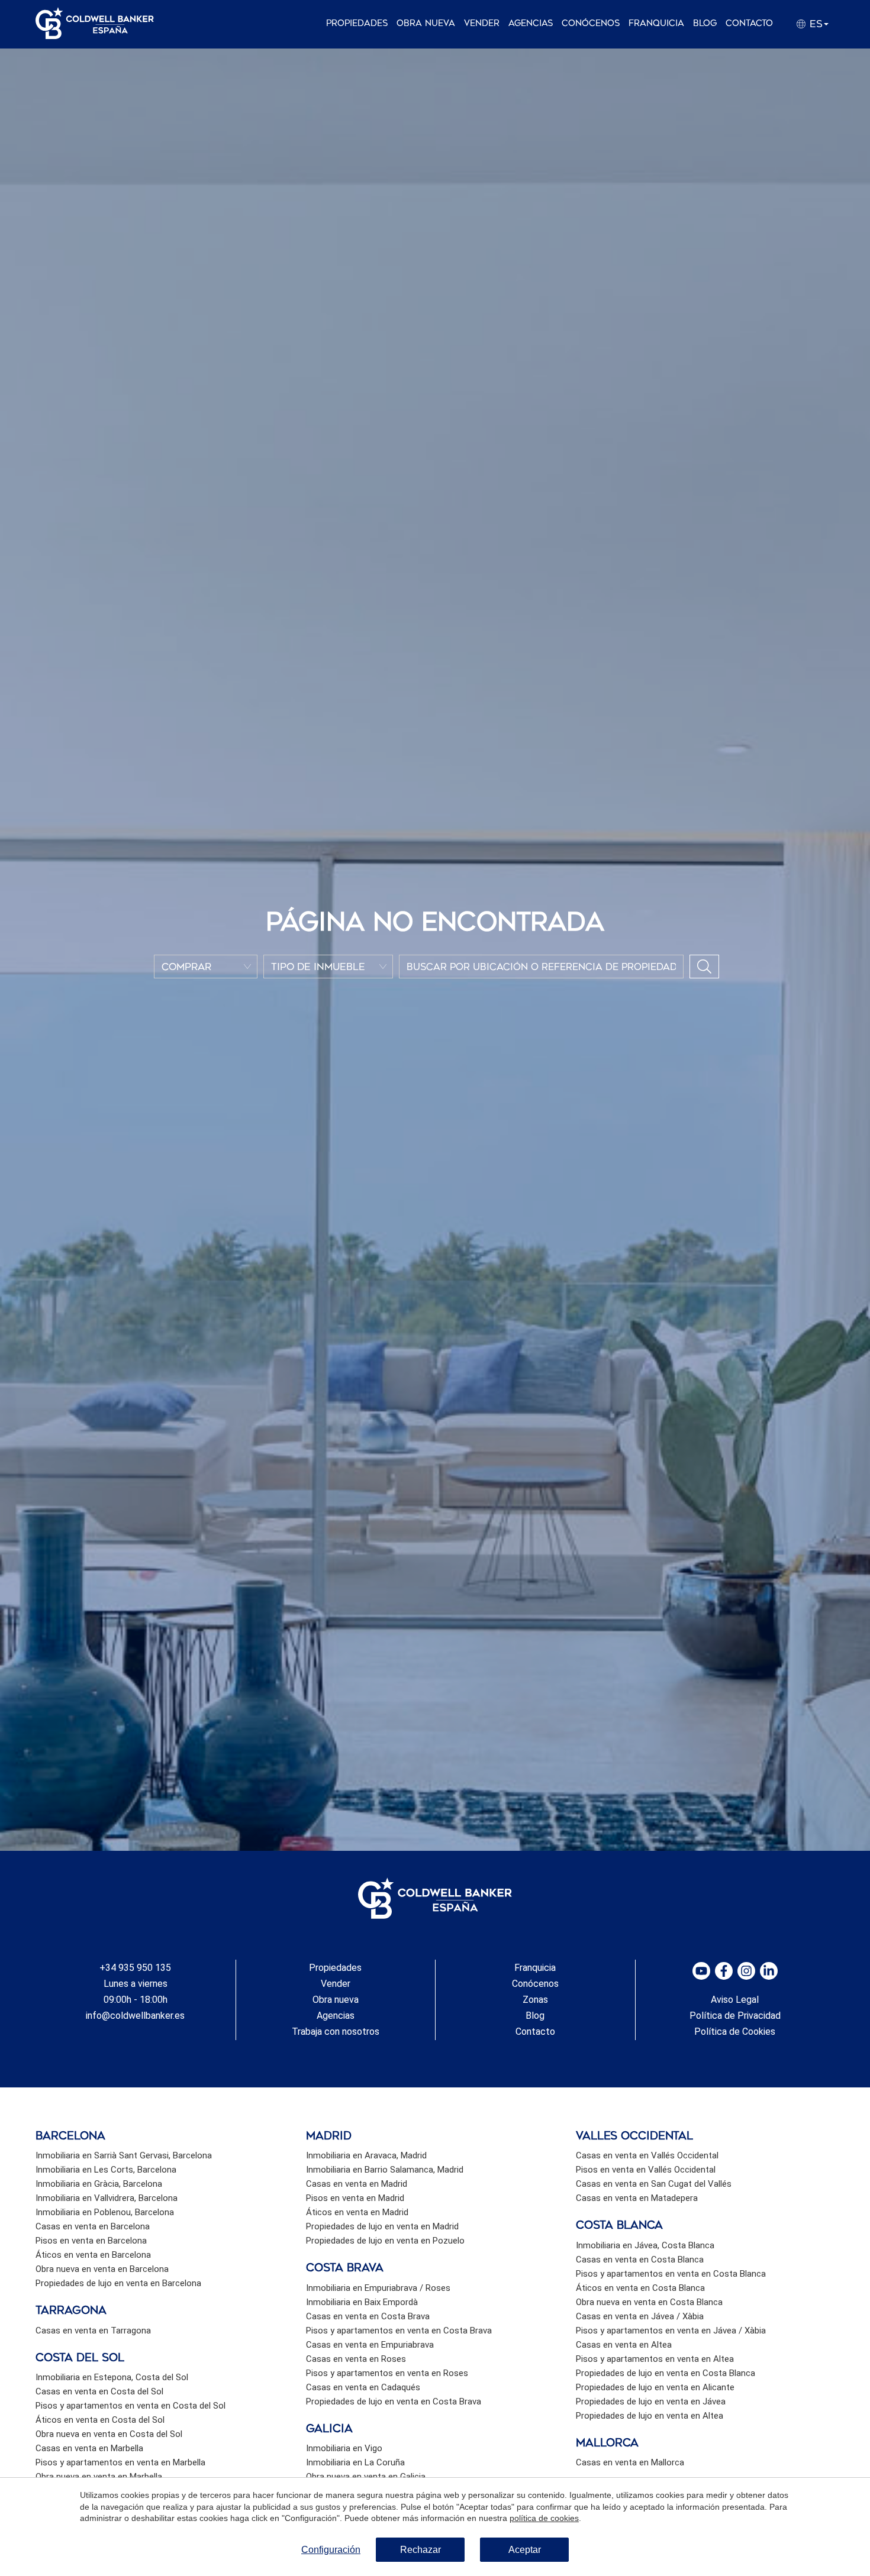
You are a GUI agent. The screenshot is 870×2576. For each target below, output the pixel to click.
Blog (705, 23)
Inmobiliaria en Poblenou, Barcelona (105, 2212)
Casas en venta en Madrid (357, 2184)
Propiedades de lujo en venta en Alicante (655, 2387)
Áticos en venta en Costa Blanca (640, 2288)
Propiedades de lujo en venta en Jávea (651, 2402)
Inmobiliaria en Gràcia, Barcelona (99, 2184)
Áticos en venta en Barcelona (93, 2255)
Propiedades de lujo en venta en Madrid (382, 2226)
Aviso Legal (735, 2000)
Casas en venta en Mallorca (630, 2462)
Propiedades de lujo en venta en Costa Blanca (666, 2373)
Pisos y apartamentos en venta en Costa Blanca (671, 2274)
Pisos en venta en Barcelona (91, 2241)
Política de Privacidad (735, 2016)
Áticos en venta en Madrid (357, 2212)
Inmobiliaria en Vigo (344, 2448)
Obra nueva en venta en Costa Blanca (649, 2302)
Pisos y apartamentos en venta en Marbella (120, 2462)
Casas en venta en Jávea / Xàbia (640, 2316)
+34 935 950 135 (135, 1968)
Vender (482, 23)
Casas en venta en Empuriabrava (370, 2345)
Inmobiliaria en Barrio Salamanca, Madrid (385, 2170)
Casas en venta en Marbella (89, 2448)
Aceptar (525, 2550)
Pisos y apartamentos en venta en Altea (655, 2359)
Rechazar (420, 2550)
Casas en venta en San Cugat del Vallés (654, 2184)
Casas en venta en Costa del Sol (99, 2391)
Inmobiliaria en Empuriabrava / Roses (378, 2288)
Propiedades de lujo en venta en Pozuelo (385, 2241)
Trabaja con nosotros (336, 2032)
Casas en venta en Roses (356, 2359)
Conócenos (591, 23)
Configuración (331, 2550)
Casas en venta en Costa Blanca (640, 2260)
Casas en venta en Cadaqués (363, 2387)
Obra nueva (426, 23)
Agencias (531, 23)
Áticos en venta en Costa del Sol (100, 2420)
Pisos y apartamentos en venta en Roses (387, 2373)
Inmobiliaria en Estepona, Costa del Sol (112, 2377)
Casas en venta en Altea (624, 2345)
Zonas (535, 2000)
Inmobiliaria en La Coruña (355, 2462)
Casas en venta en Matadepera (637, 2198)
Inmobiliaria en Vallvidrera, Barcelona (107, 2198)
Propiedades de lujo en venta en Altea (650, 2416)
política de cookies (544, 2518)
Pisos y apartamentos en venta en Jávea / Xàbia (671, 2331)
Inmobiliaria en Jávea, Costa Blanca (645, 2245)
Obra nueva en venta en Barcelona (102, 2269)
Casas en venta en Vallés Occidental (647, 2155)
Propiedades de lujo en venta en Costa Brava (394, 2402)
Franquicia (656, 23)
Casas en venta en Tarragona (93, 2331)
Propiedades (357, 23)
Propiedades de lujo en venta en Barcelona (118, 2283)
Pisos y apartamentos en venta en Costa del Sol (130, 2406)
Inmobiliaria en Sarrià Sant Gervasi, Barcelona (124, 2155)
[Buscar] (704, 967)
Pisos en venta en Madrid (355, 2198)
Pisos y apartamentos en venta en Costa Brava (399, 2331)
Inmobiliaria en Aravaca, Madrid (366, 2155)
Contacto (749, 23)
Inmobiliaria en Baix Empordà (362, 2302)
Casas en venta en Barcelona (93, 2226)
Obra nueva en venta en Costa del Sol (109, 2434)
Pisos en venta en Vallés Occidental (646, 2170)
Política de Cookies (735, 2032)
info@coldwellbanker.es (135, 2016)
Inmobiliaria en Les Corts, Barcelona (106, 2170)
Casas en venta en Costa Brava (368, 2316)
